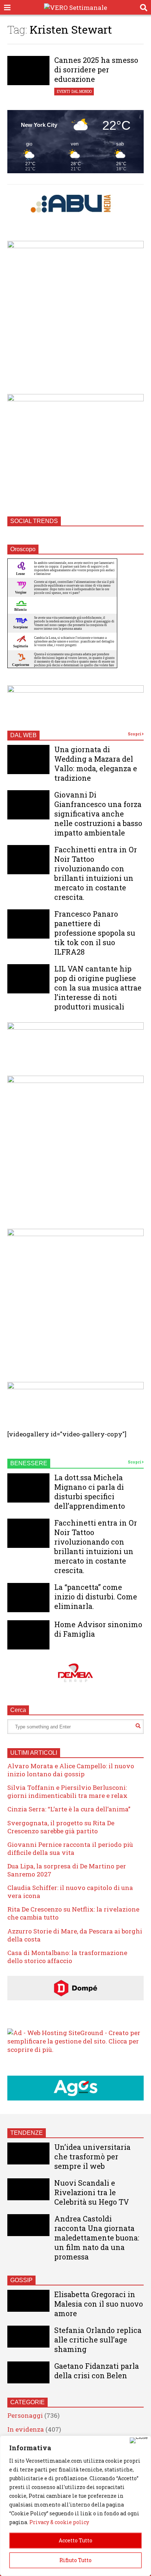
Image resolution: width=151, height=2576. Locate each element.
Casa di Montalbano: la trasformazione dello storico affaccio (67, 1957)
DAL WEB (23, 735)
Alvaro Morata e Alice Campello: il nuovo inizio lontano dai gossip (71, 1770)
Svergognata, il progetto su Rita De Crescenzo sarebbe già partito (61, 1827)
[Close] (139, 2440)
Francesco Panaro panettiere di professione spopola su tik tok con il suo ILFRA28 (95, 933)
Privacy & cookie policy (59, 2522)
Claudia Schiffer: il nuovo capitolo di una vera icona (70, 1892)
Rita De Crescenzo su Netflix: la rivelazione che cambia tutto (73, 1913)
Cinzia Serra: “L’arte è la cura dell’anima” (69, 1809)
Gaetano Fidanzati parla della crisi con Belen (97, 2371)
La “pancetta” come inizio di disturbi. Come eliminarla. (96, 1596)
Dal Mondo (82, 92)
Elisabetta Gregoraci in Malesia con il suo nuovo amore (99, 2304)
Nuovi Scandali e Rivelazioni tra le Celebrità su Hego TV (92, 2192)
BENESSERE (29, 1463)
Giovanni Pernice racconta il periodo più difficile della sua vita (70, 1848)
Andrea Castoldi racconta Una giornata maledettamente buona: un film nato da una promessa (97, 2238)
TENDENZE (27, 2133)
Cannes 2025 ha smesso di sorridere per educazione (96, 69)
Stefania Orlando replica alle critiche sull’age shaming (98, 2340)
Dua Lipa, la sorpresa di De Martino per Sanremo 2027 (67, 1870)
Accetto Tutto (75, 2540)
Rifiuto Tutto (75, 2560)
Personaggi (25, 2415)
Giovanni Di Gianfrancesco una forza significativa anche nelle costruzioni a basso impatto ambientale (99, 814)
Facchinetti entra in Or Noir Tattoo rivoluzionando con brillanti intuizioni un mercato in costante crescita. (96, 873)
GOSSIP (21, 2280)
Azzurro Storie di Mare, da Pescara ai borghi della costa (75, 1935)
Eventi (63, 92)
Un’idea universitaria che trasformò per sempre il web (92, 2156)
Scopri (135, 734)
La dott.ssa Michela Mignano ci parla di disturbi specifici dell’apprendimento (90, 1492)
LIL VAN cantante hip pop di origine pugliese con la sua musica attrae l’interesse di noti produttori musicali (98, 988)
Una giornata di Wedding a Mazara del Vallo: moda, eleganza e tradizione (96, 764)
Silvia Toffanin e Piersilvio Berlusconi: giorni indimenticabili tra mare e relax (67, 1791)
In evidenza (26, 2429)
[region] (75, 2506)
